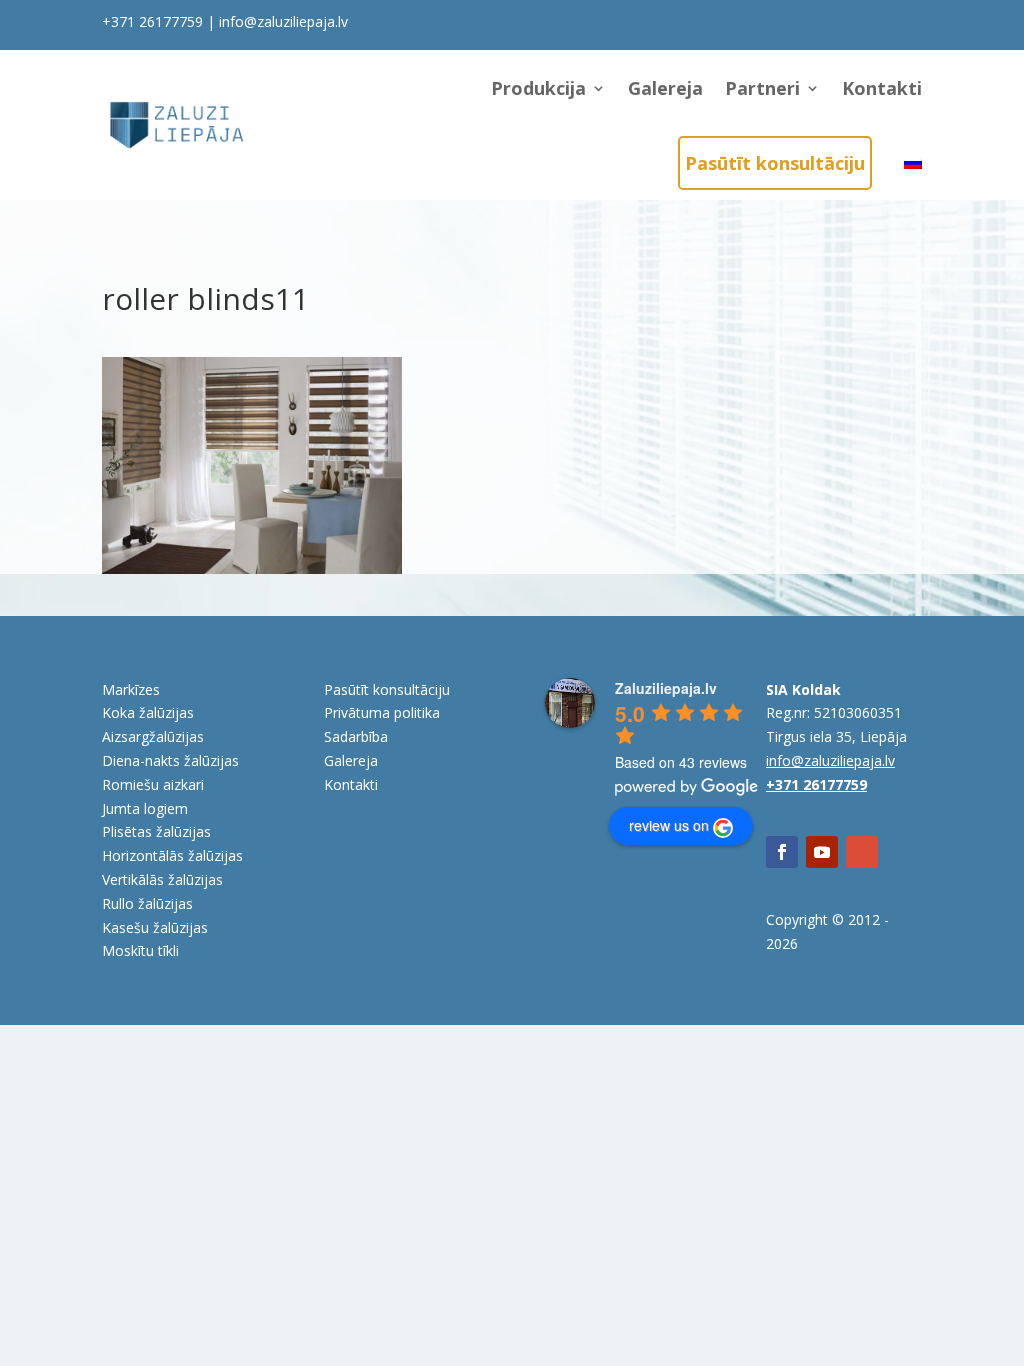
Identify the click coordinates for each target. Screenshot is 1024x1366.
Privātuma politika (382, 712)
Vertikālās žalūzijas (162, 879)
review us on (669, 825)
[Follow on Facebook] (782, 852)
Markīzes (131, 689)
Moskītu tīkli (140, 950)
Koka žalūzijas (148, 712)
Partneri (762, 88)
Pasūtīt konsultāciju (775, 163)
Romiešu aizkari (153, 784)
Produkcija (538, 88)
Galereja (665, 88)
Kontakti (882, 88)
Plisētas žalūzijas (156, 831)
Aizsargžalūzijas (153, 736)
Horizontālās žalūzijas (172, 855)
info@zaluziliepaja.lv (283, 21)
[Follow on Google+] (862, 852)
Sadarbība (356, 736)
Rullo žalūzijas (147, 903)
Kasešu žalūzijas (155, 927)
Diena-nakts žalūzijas (170, 760)
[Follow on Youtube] (822, 852)
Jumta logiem (145, 808)
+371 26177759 (152, 21)
